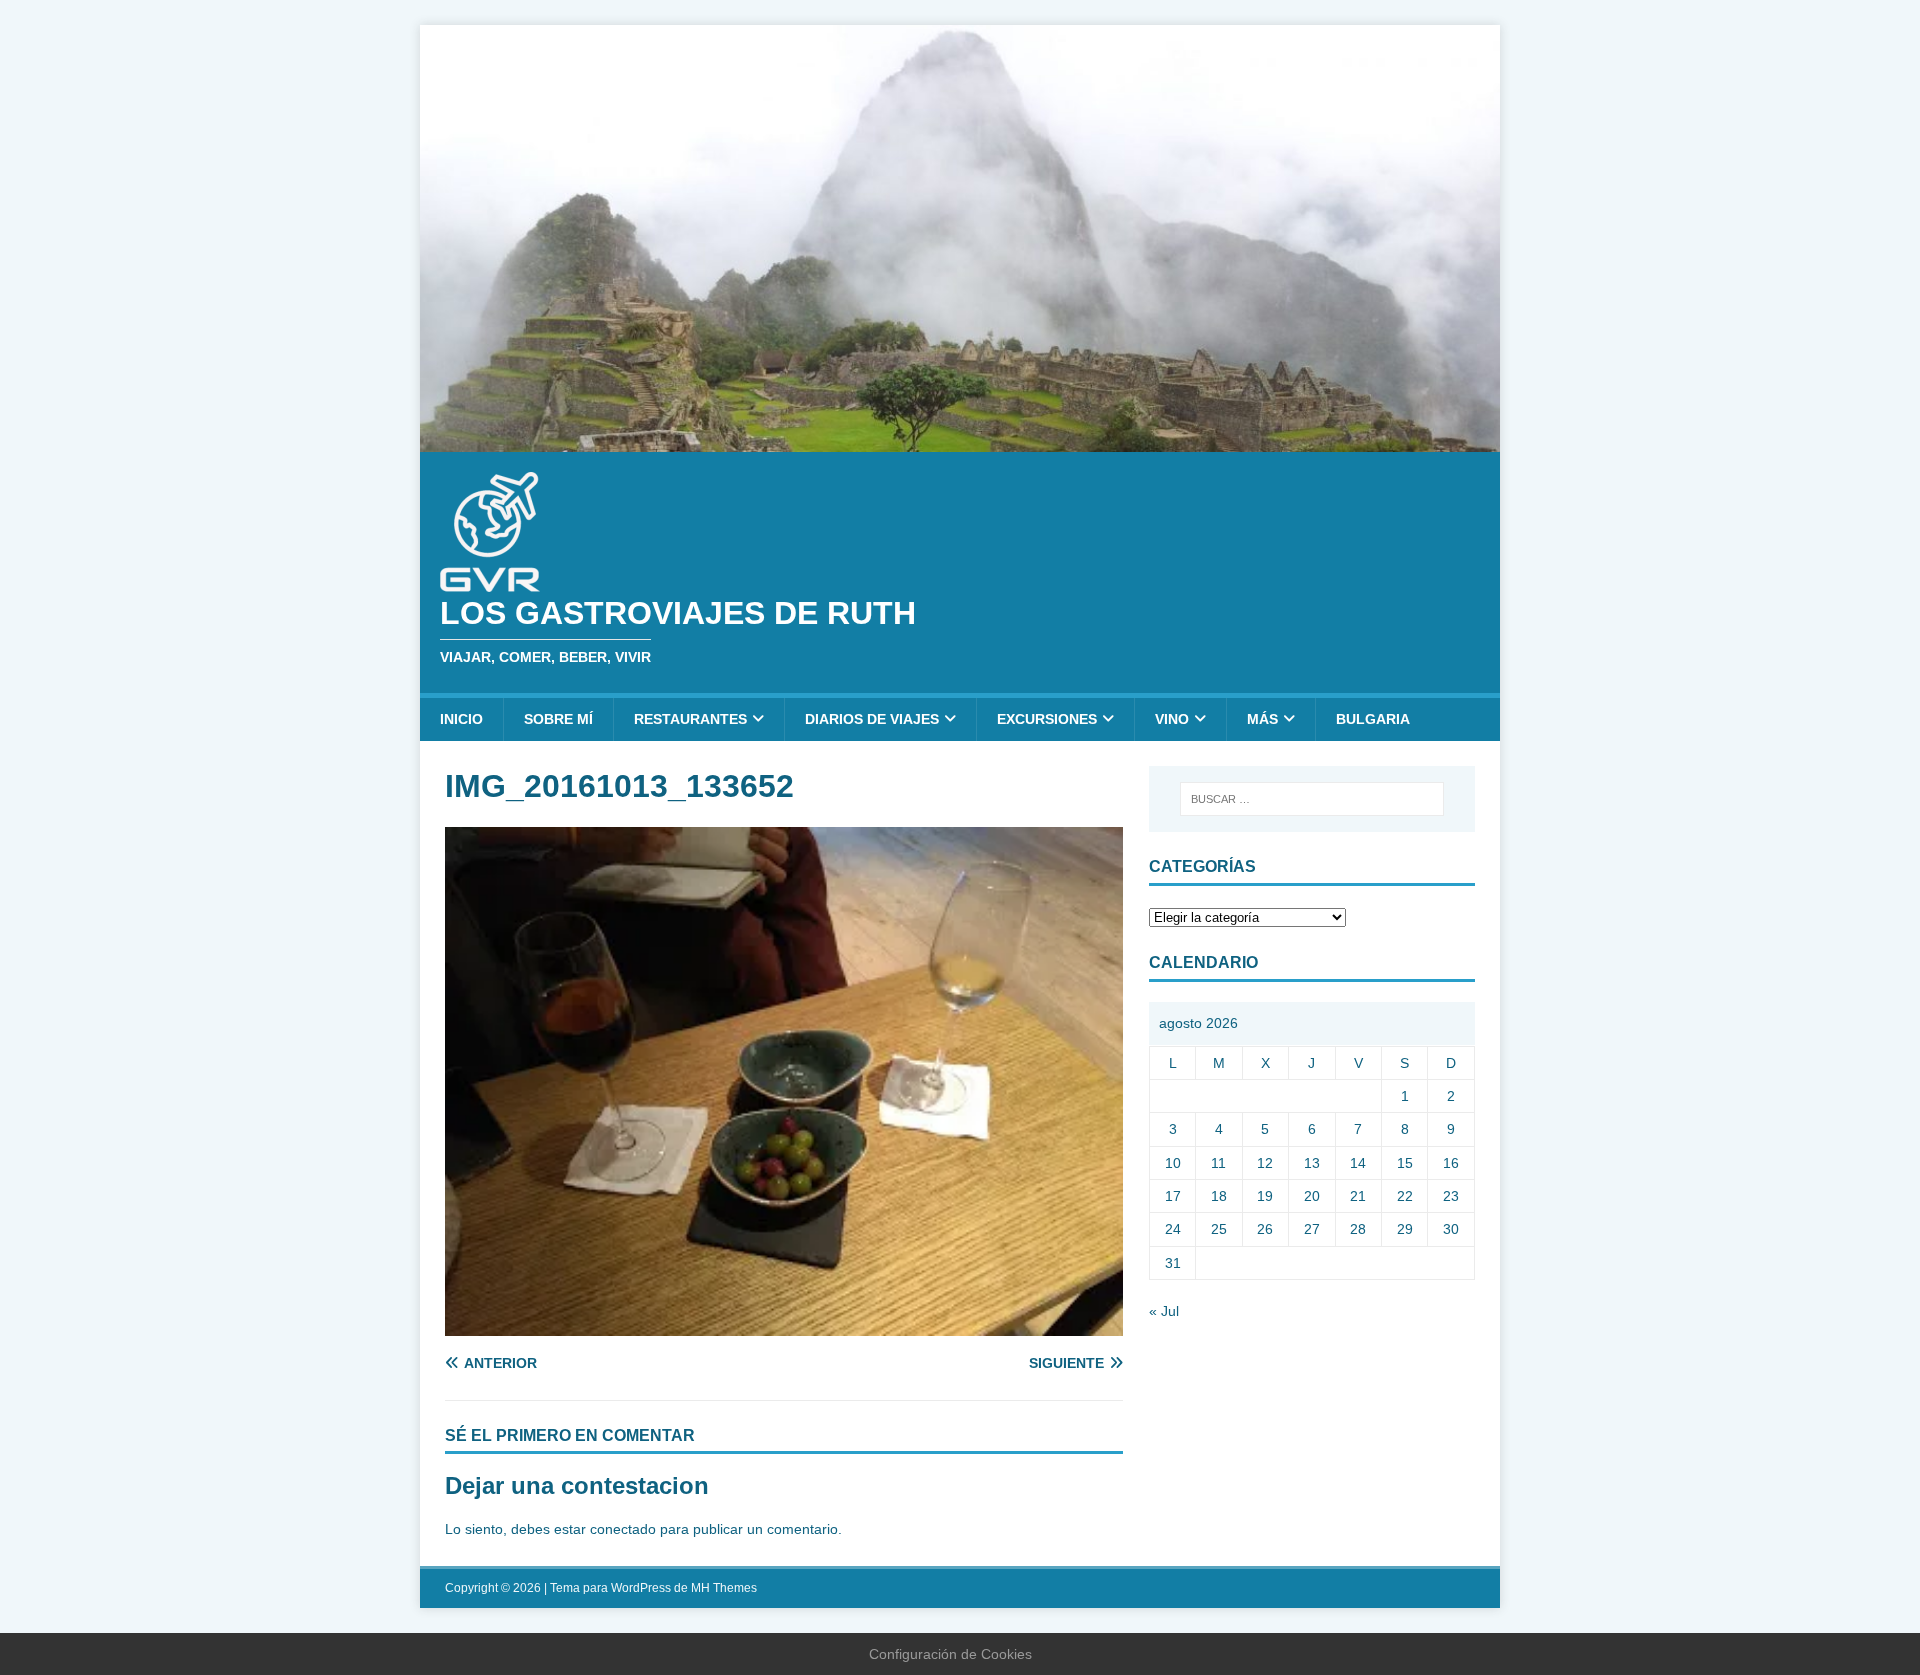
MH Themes (724, 1588)
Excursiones (1047, 719)
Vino (1172, 719)
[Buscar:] (1312, 799)
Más (1262, 719)
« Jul (1164, 1311)
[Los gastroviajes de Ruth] (960, 440)
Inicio (461, 719)
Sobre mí (558, 719)
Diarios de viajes (872, 719)
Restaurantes (690, 719)
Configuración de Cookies (950, 1654)
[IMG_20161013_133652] (784, 1324)
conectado (623, 1529)
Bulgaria (1373, 719)
